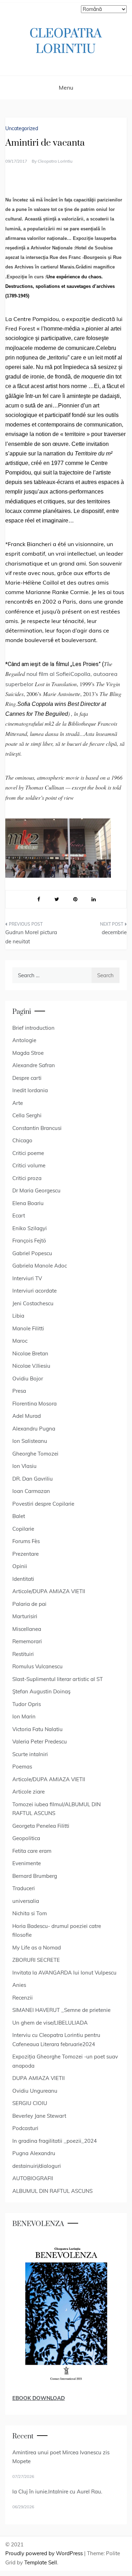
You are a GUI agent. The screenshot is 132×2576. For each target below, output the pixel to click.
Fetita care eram (32, 1851)
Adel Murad (27, 1416)
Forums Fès (26, 1541)
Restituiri (23, 1654)
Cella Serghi (27, 1115)
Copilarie (23, 1529)
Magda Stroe (28, 1053)
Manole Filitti (28, 1328)
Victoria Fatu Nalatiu (37, 1729)
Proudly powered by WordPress (45, 2553)
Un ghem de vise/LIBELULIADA (50, 2023)
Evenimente (27, 1863)
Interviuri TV (27, 1278)
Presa (19, 1391)
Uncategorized (22, 128)
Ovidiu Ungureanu (35, 2091)
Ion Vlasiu (24, 1466)
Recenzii (23, 1998)
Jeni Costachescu (33, 1303)
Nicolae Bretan (30, 1353)
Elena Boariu (28, 1203)
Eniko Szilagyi (30, 1228)
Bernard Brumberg (35, 1876)
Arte (18, 1103)
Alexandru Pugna (34, 1429)
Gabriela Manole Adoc (40, 1266)
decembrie (114, 932)
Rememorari (27, 1641)
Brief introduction (33, 1028)
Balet (19, 1516)
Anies (19, 1985)
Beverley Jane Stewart (39, 2116)
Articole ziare (29, 1792)
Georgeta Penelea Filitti (41, 1826)
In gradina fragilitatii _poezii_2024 (55, 2141)
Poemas (22, 1767)
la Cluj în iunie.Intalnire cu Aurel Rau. (57, 2492)
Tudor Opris (27, 1704)
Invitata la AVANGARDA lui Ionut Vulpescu (64, 1973)
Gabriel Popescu (32, 1253)
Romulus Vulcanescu (37, 1666)
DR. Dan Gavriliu (33, 1479)
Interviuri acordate (34, 1291)
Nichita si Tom (30, 1913)
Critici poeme (28, 1153)
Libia (18, 1316)
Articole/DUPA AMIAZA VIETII (49, 1591)
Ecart (19, 1216)
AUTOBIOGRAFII (33, 2178)
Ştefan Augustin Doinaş (41, 1691)
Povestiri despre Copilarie (43, 1504)
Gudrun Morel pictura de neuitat (31, 937)
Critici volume (29, 1165)
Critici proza (27, 1178)
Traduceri (24, 1888)
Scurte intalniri (30, 1754)
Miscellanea (27, 1629)
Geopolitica (26, 1838)
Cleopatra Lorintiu (55, 161)
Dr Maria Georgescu (36, 1190)
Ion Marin (24, 1716)
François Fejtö (29, 1241)
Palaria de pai (29, 1604)
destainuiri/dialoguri (37, 2166)
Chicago (22, 1140)
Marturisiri (25, 1616)
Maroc (20, 1341)
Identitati (23, 1579)
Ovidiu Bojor (28, 1378)
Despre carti (27, 1078)
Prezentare (26, 1554)
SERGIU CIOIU (30, 2103)
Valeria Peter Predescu (40, 1741)
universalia (26, 1901)
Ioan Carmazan (31, 1491)
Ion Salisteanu (30, 1441)
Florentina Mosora (34, 1404)
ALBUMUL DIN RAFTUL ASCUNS (52, 2191)
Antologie (24, 1040)
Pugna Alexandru (34, 2153)
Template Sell (41, 2562)
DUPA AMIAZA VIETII (39, 2078)
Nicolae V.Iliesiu (31, 1366)
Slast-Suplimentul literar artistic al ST (58, 1679)
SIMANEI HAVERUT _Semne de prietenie (61, 2010)
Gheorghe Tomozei (35, 1454)
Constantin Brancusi (37, 1128)
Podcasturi (25, 2128)
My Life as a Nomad (37, 1948)
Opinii (20, 1566)
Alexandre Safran (34, 1065)
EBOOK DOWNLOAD (39, 2398)
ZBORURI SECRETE (36, 1960)
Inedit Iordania (30, 1090)
